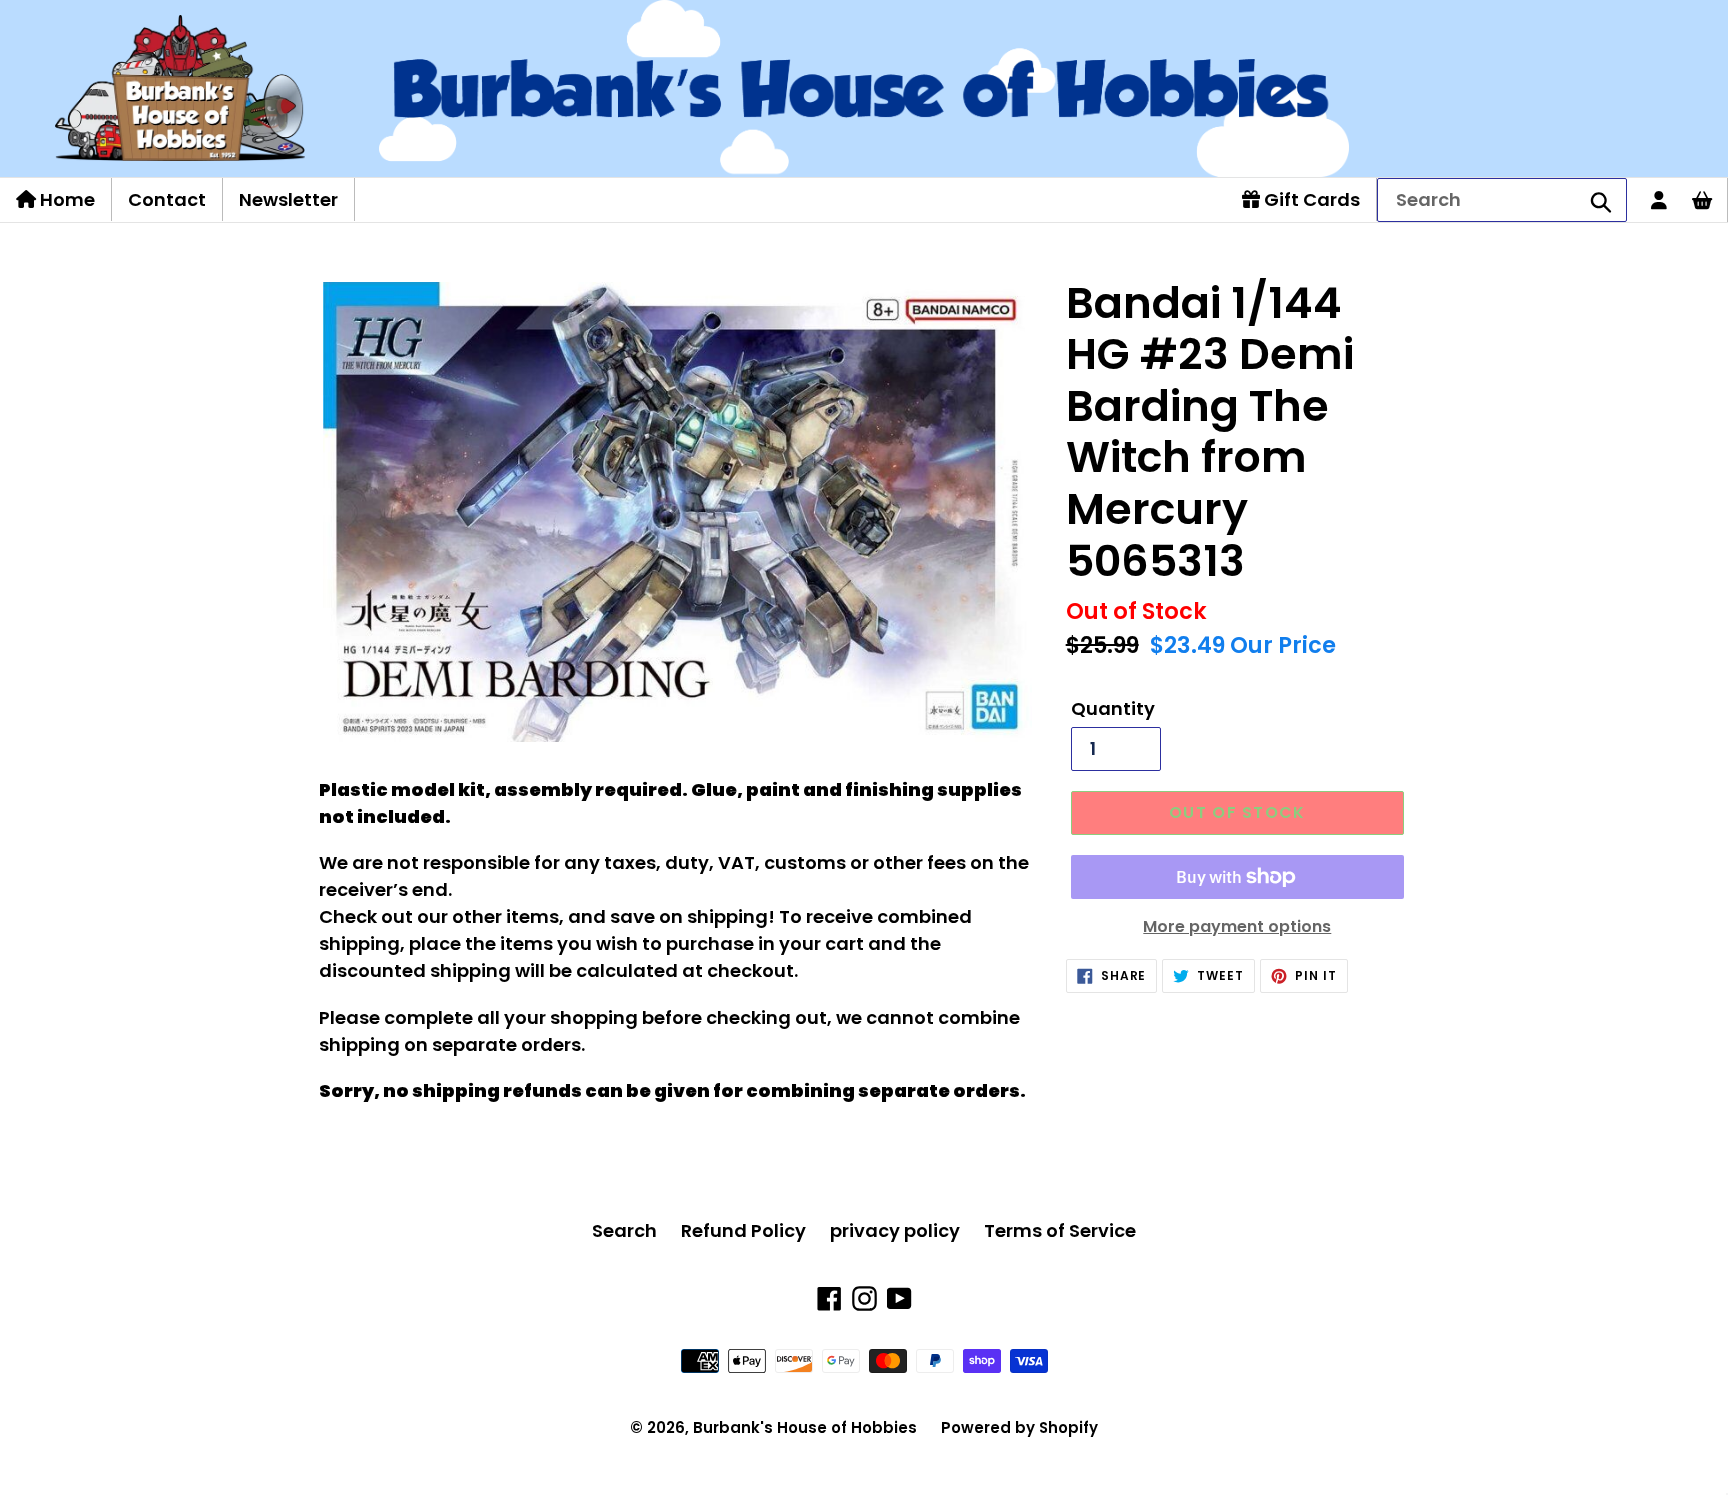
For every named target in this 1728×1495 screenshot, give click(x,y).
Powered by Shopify (1019, 1427)
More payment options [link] (1237, 926)
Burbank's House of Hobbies (805, 1427)
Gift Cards (1310, 199)
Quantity (1113, 708)
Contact (167, 199)
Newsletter (288, 199)
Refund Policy (743, 1230)
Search (624, 1230)
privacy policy (895, 1230)
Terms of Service (1060, 1230)
